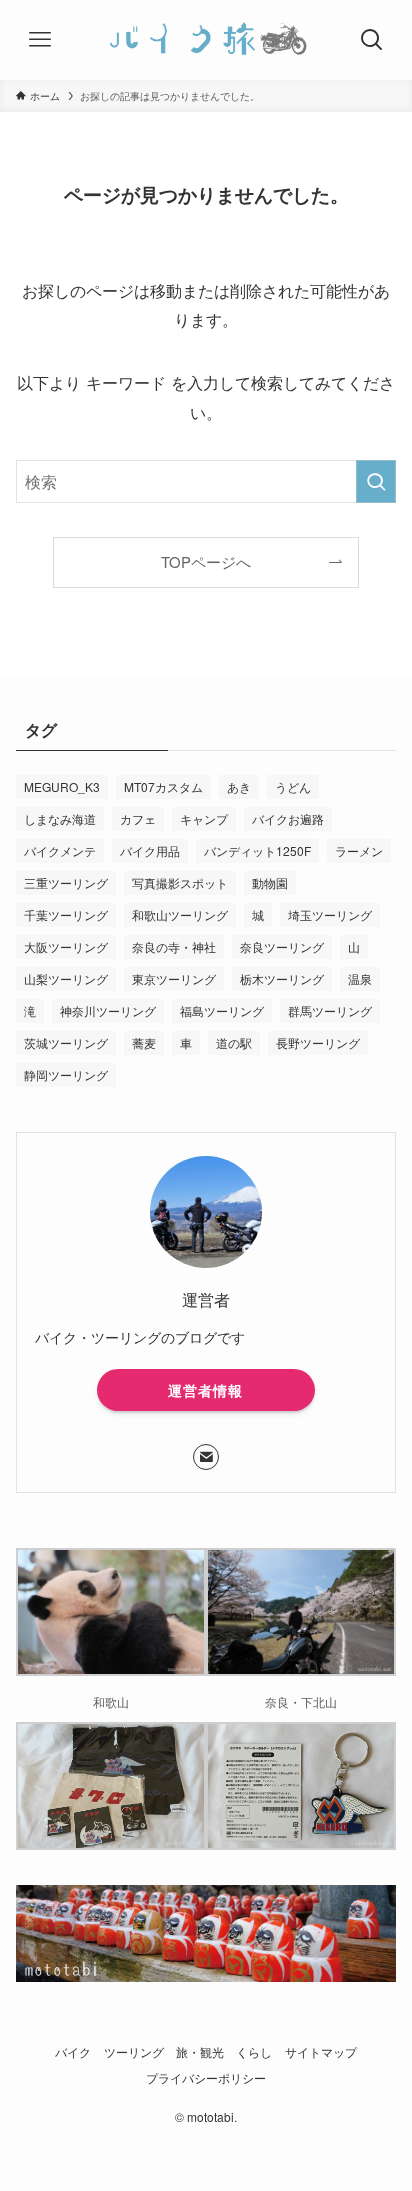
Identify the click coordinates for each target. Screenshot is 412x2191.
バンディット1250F (257, 850)
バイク (73, 2052)
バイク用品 (150, 850)
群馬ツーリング (330, 1010)
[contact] (206, 1457)
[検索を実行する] (376, 481)
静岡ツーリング (66, 1074)
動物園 (270, 882)
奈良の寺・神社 (174, 946)
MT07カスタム (163, 786)
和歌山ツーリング (180, 914)
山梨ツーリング (66, 978)
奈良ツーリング (282, 946)
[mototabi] (206, 40)
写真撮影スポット (180, 882)
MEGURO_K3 (62, 786)
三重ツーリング (66, 882)
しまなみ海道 (60, 818)
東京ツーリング (174, 978)
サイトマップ (321, 2052)
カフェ (138, 818)
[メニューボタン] (40, 40)
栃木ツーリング (282, 978)
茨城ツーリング (66, 1042)
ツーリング (134, 2052)
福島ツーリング (222, 1010)
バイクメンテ (60, 850)
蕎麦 (144, 1042)
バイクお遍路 (288, 818)
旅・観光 (200, 2052)
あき (239, 786)
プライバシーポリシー (206, 2078)
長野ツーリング (318, 1042)
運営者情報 (205, 1390)
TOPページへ (206, 561)
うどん (293, 786)
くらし (254, 2052)
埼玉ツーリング (330, 914)
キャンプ (204, 818)
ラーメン (359, 850)
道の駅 (234, 1042)
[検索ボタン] (372, 40)
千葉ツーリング (66, 914)
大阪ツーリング (66, 946)
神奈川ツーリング (108, 1010)
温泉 (360, 978)
